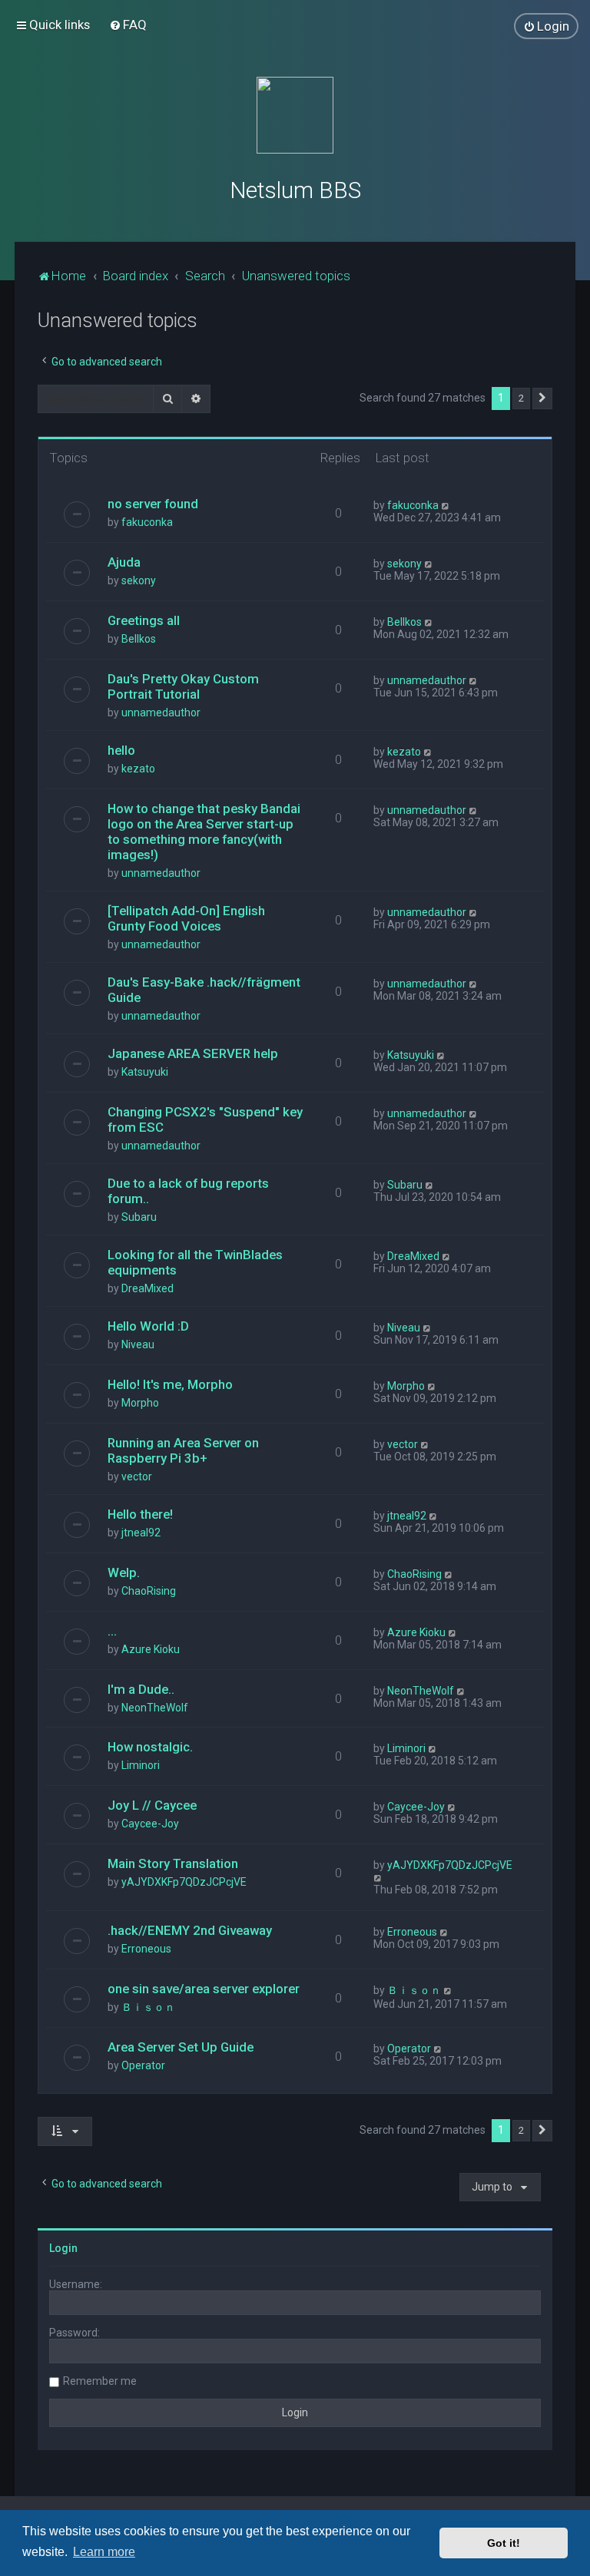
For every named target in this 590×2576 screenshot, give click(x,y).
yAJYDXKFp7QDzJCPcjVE (184, 1882)
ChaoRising (149, 1591)
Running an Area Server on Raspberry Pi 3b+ (183, 1450)
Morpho (140, 1403)
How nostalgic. (150, 1747)
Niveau (138, 1344)
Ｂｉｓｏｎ (148, 2007)
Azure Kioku (151, 1649)
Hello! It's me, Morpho (170, 1384)
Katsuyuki (145, 1072)
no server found (153, 504)
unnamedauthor (161, 713)
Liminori (141, 1765)
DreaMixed (147, 1288)
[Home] (295, 115)
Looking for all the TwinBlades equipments (195, 1262)
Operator (143, 2065)
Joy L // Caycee (152, 1805)
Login (63, 2248)
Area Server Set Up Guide (181, 2047)
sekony (139, 580)
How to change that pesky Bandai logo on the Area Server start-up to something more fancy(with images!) (204, 832)
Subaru (139, 1217)
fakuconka (147, 522)
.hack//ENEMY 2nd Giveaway (190, 1930)
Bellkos (139, 639)
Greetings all (144, 620)
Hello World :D (148, 1326)
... (112, 1631)
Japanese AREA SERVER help (193, 1053)
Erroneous (146, 1949)
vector (137, 1476)
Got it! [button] (504, 2543)
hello (121, 750)
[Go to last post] (446, 505)
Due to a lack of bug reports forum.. (188, 1191)
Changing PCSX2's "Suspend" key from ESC (205, 1119)
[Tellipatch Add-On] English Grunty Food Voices (186, 918)
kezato (138, 769)
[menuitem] (128, 25)
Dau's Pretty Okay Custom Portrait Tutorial (183, 686)
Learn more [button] (104, 2552)
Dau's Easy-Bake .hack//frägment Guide (204, 990)
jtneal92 (141, 1533)
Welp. (124, 1572)
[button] (542, 398)
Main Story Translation (173, 1863)
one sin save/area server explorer (204, 1989)
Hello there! (140, 1514)
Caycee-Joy (150, 1824)
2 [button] (521, 398)
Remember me (100, 2381)
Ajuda (124, 562)
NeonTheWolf (155, 1708)
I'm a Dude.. (141, 1689)
